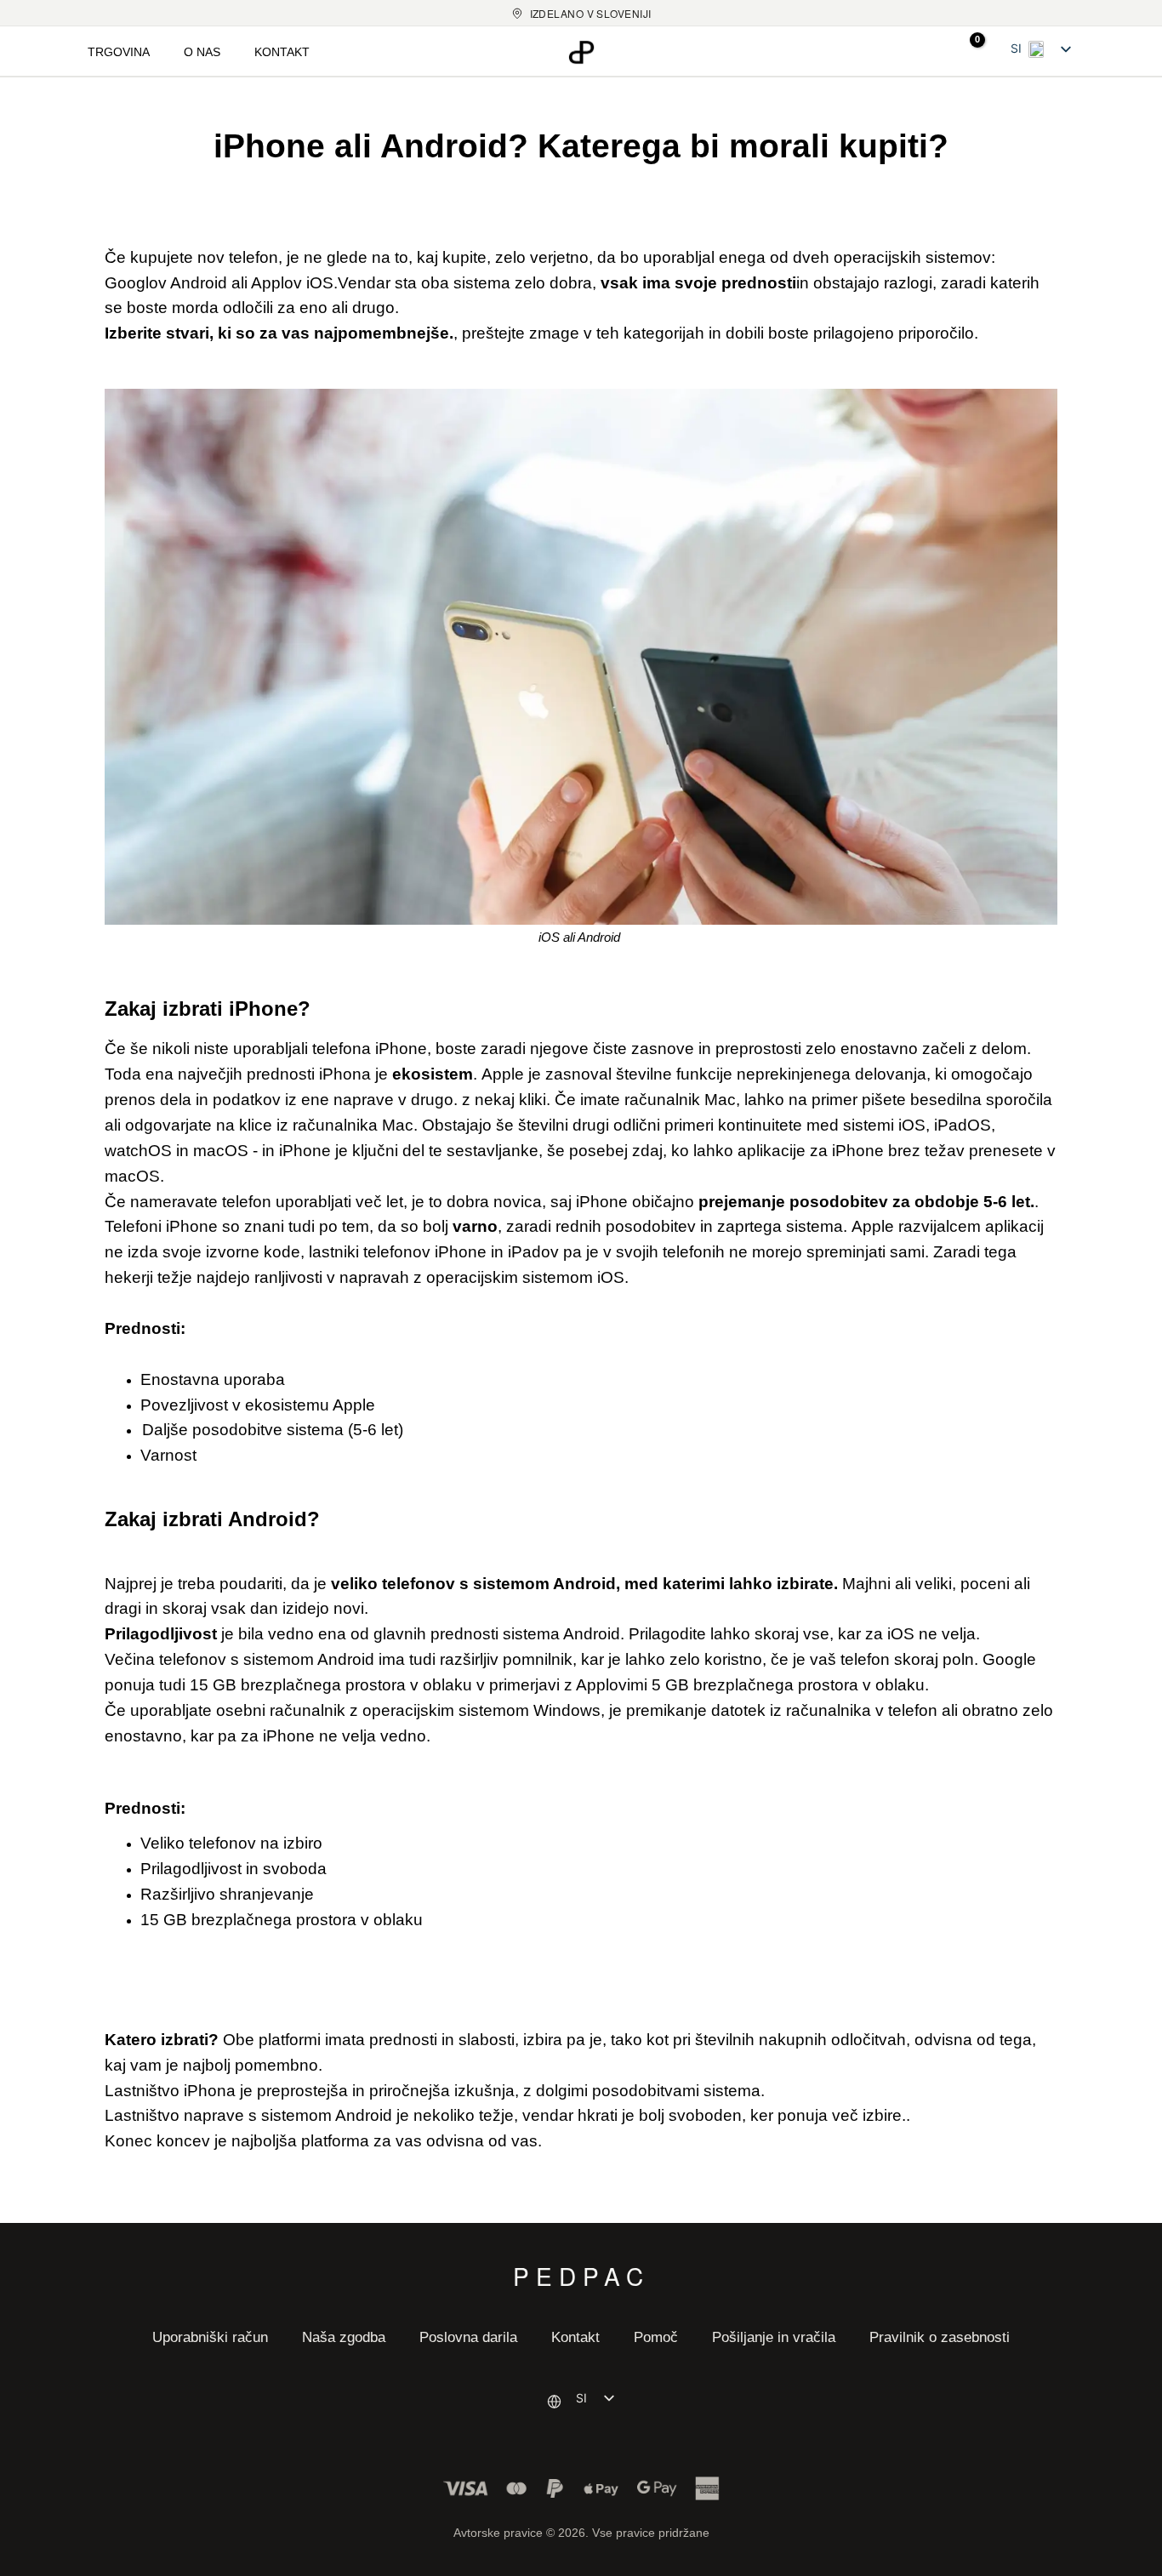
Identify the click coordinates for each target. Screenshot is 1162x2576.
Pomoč (656, 2337)
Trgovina (119, 52)
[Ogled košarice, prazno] (966, 51)
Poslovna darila (468, 2337)
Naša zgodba (344, 2337)
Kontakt (282, 52)
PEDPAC (581, 2273)
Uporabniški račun (210, 2337)
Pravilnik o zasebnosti (940, 2337)
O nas (202, 52)
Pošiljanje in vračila (774, 2337)
